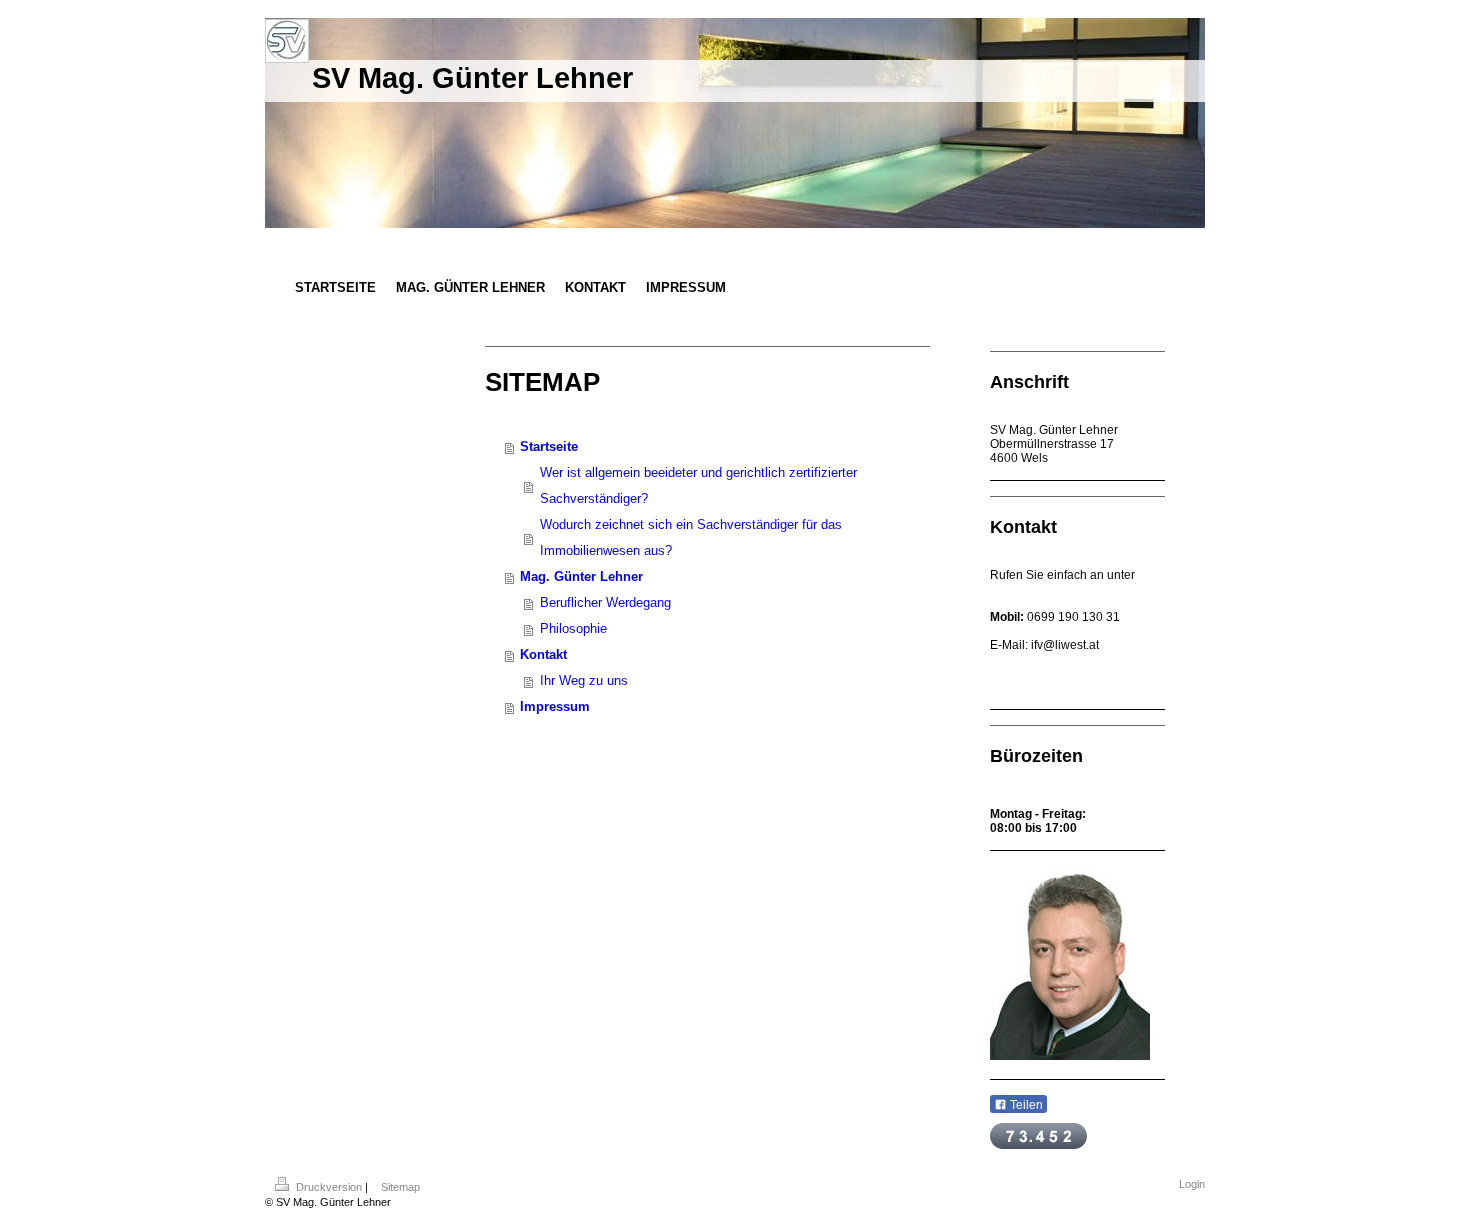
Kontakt (543, 654)
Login (1192, 1184)
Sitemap (400, 1187)
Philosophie (573, 628)
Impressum (555, 706)
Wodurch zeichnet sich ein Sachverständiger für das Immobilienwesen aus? (691, 537)
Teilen (1025, 1105)
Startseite (549, 446)
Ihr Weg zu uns (584, 680)
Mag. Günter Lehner (581, 576)
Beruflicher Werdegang (605, 602)
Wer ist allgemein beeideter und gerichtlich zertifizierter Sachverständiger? (698, 485)
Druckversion (329, 1187)
